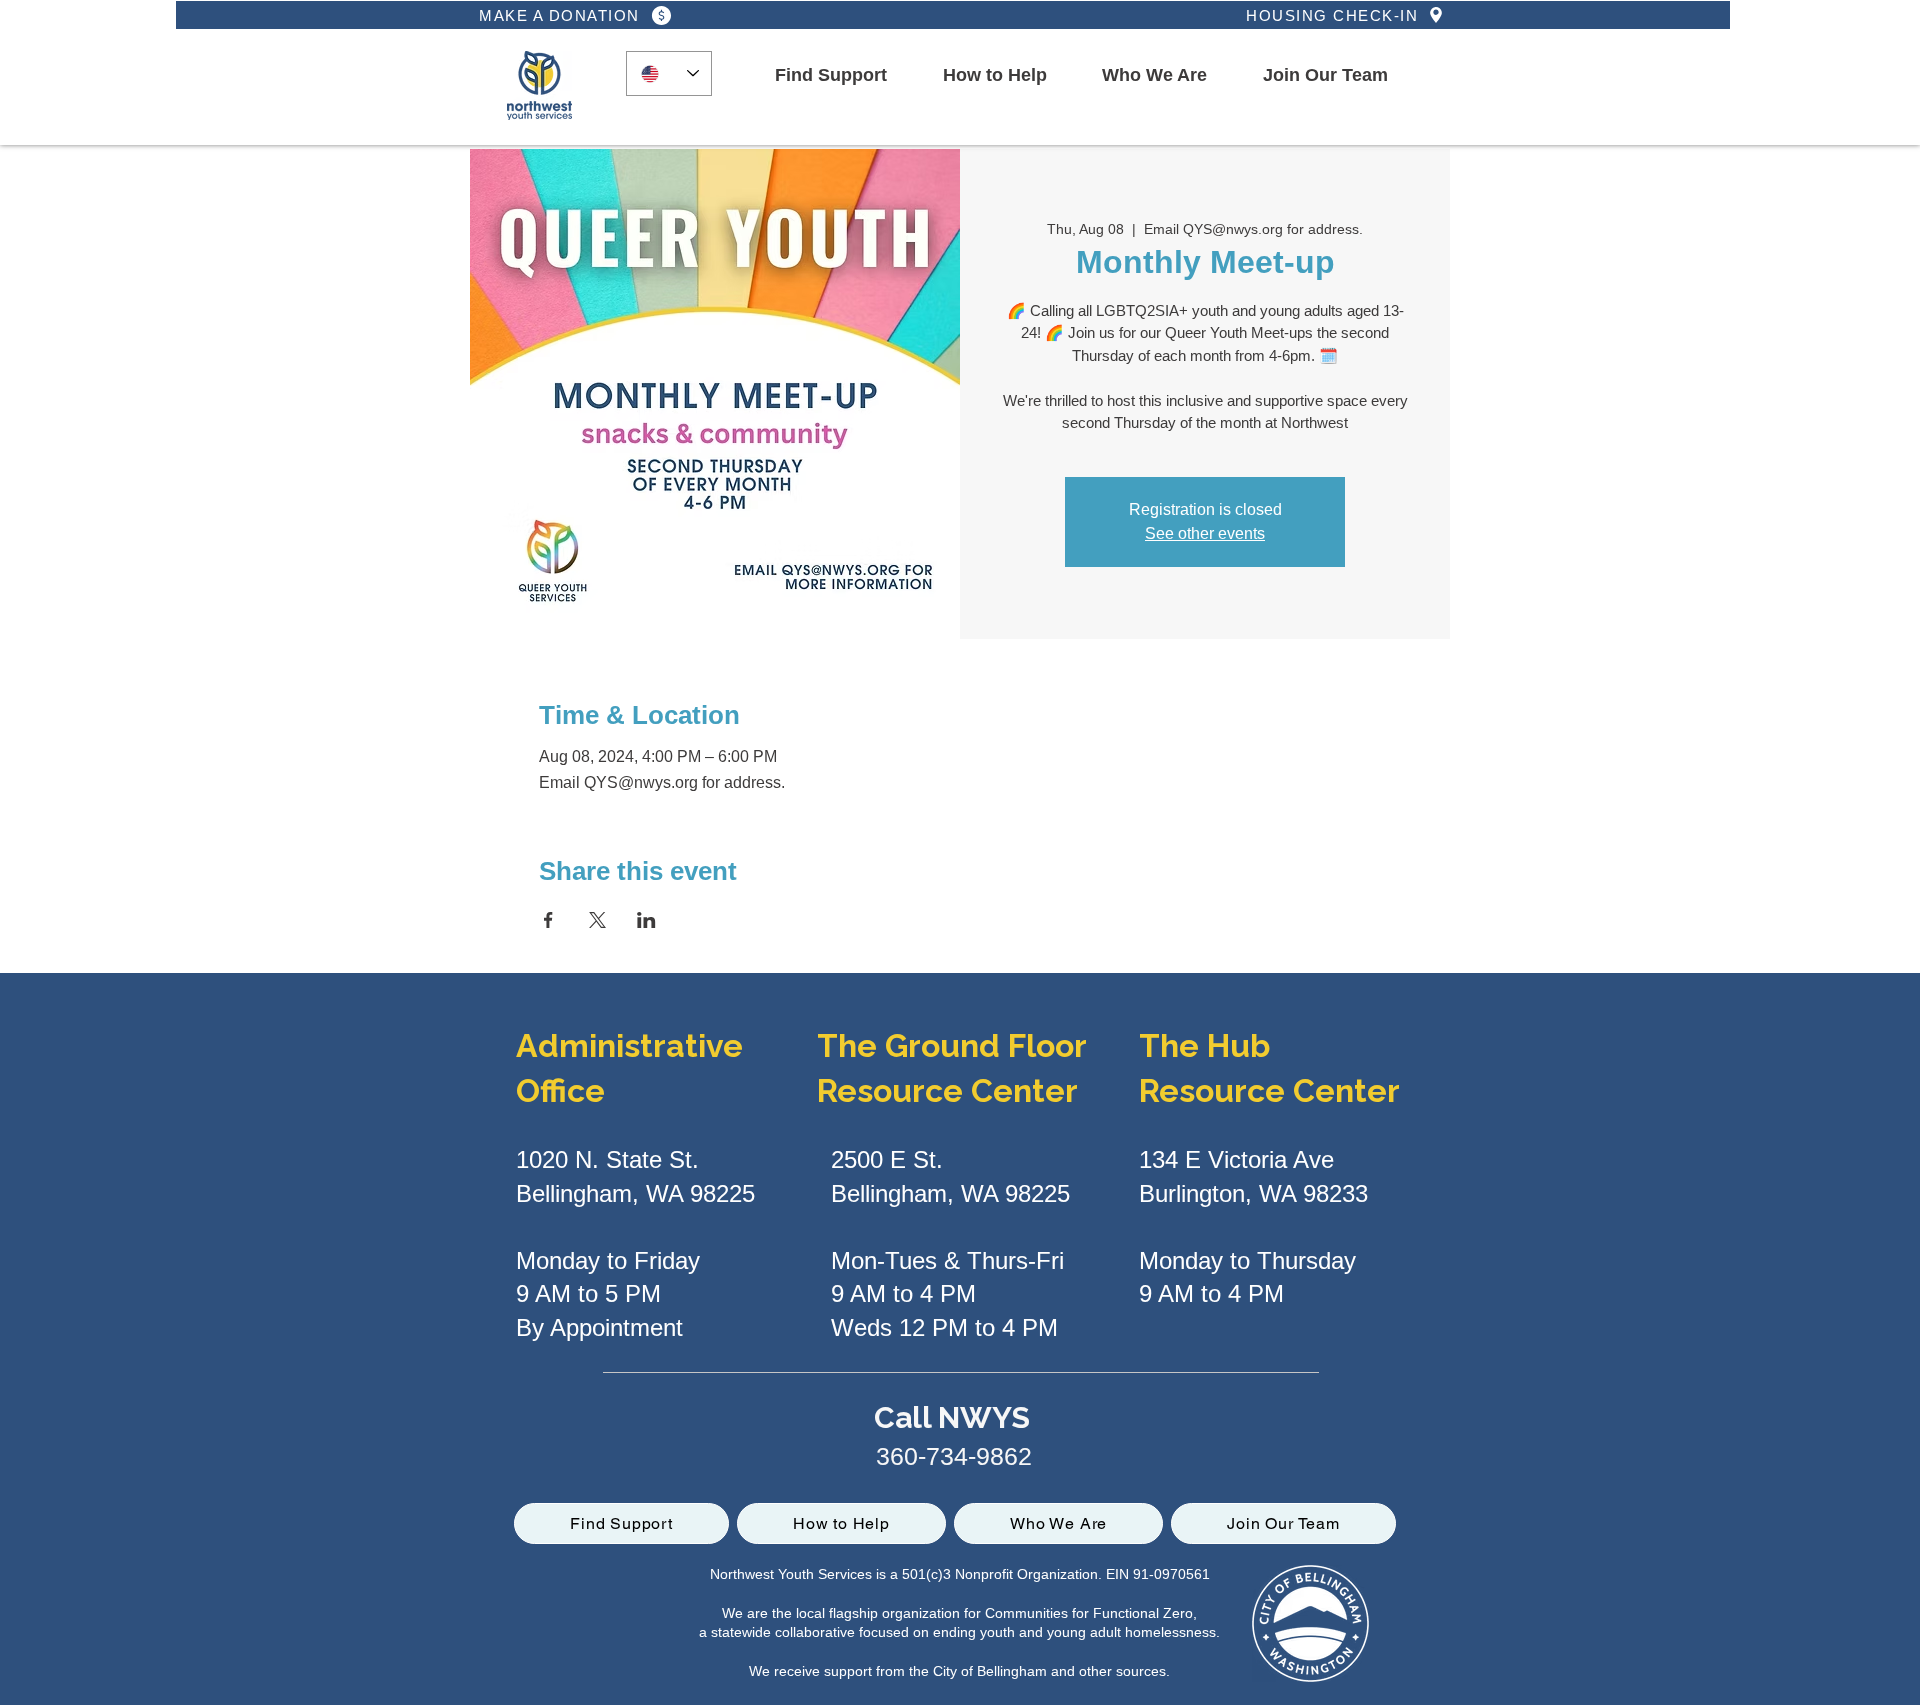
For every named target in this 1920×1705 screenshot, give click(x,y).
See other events (1205, 533)
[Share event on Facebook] (548, 920)
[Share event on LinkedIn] (646, 920)
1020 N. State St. (607, 1159)
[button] (831, 76)
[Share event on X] (597, 920)
